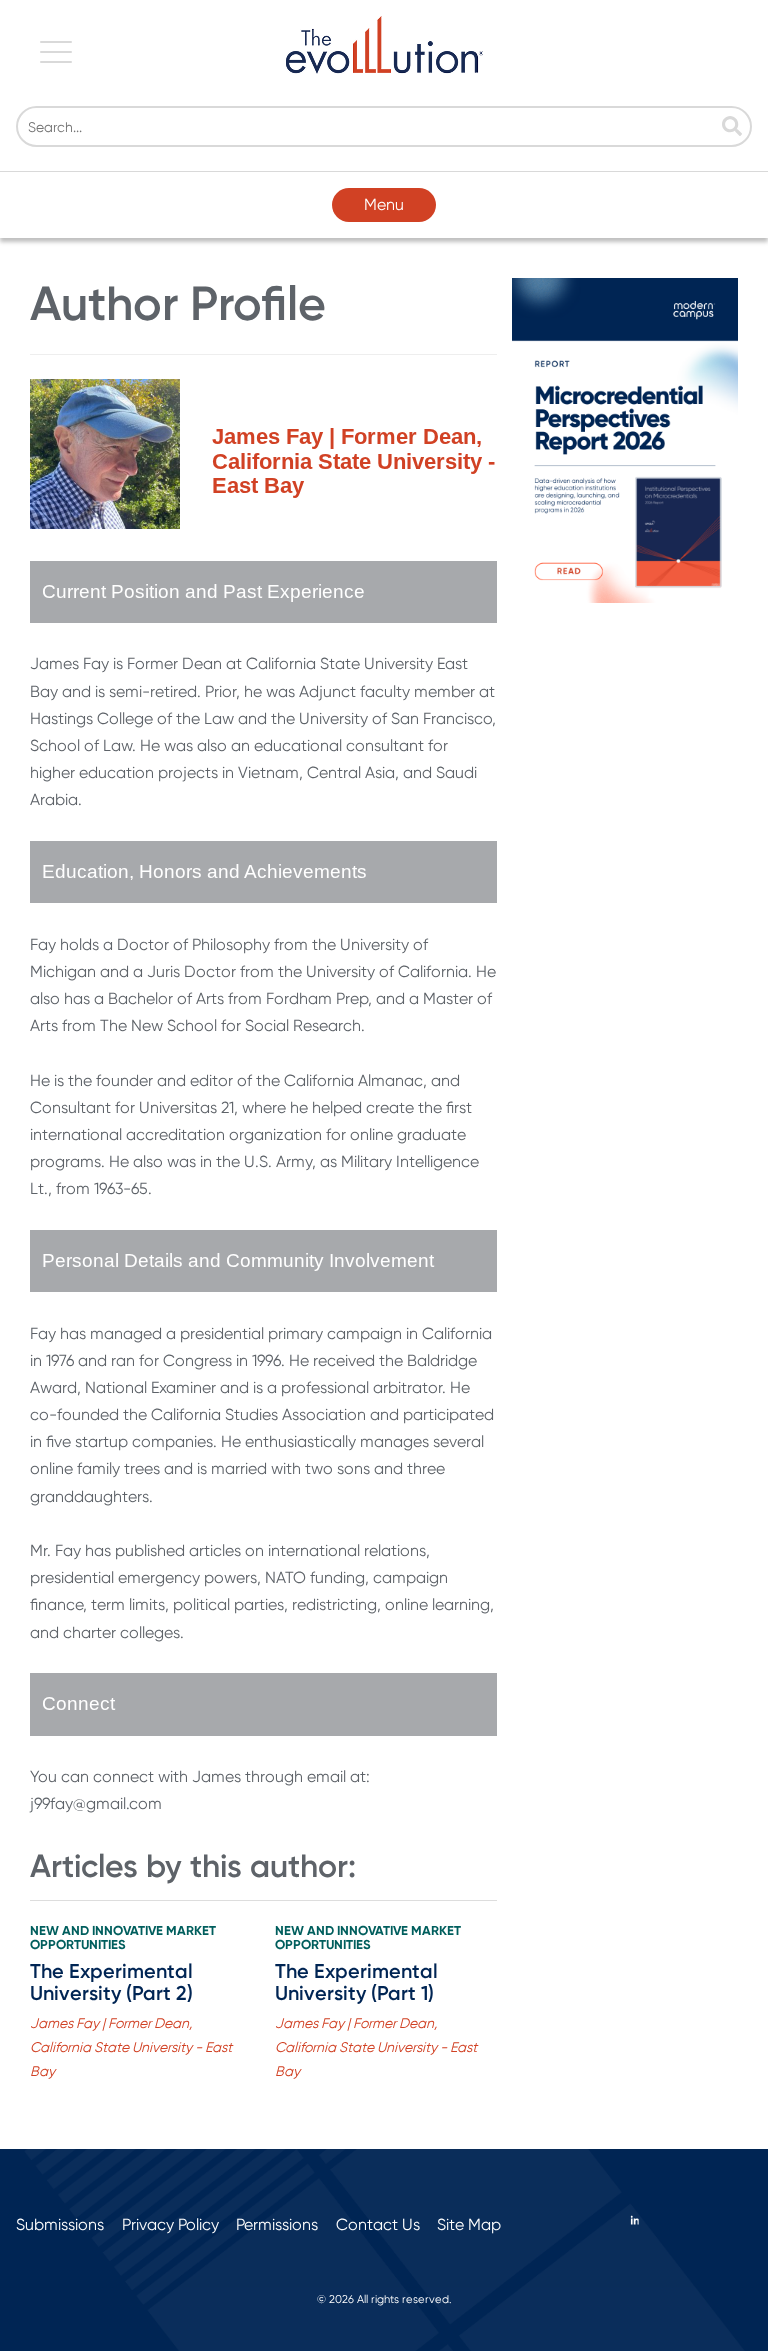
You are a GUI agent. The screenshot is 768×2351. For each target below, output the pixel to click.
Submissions (60, 2224)
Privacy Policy (170, 2224)
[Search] (732, 128)
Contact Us (378, 2224)
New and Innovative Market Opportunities (123, 1938)
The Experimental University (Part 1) (356, 1982)
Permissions (277, 2224)
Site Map (469, 2224)
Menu (384, 204)
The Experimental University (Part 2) (111, 1982)
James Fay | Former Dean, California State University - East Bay (131, 2047)
